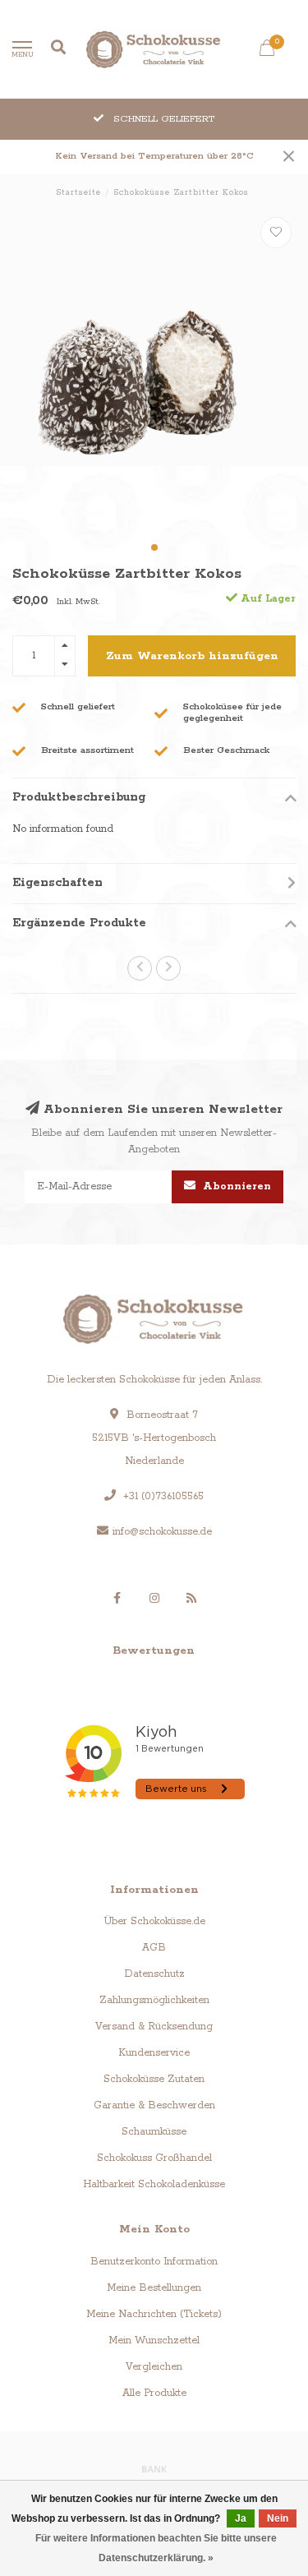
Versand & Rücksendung (154, 2027)
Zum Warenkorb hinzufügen (192, 656)
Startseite (78, 193)
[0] (267, 52)
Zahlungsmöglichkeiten (154, 2000)
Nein (278, 2518)
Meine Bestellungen (154, 2288)
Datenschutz (154, 1974)
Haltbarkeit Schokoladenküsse (154, 2184)
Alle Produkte (154, 2393)
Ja (241, 2518)
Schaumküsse (154, 2132)
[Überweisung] (154, 2468)
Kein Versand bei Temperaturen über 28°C (154, 156)
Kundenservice (154, 2053)
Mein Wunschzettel (154, 2341)
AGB (154, 1948)
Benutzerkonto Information (154, 2262)
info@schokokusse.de (162, 1532)
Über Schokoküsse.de (154, 1921)
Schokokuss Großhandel (154, 2158)
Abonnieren (235, 1186)
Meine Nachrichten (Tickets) (154, 2314)
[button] (154, 547)
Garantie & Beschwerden (154, 2105)
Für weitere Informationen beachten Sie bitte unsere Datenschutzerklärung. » (156, 2548)
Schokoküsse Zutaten (154, 2079)
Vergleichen (154, 2367)
